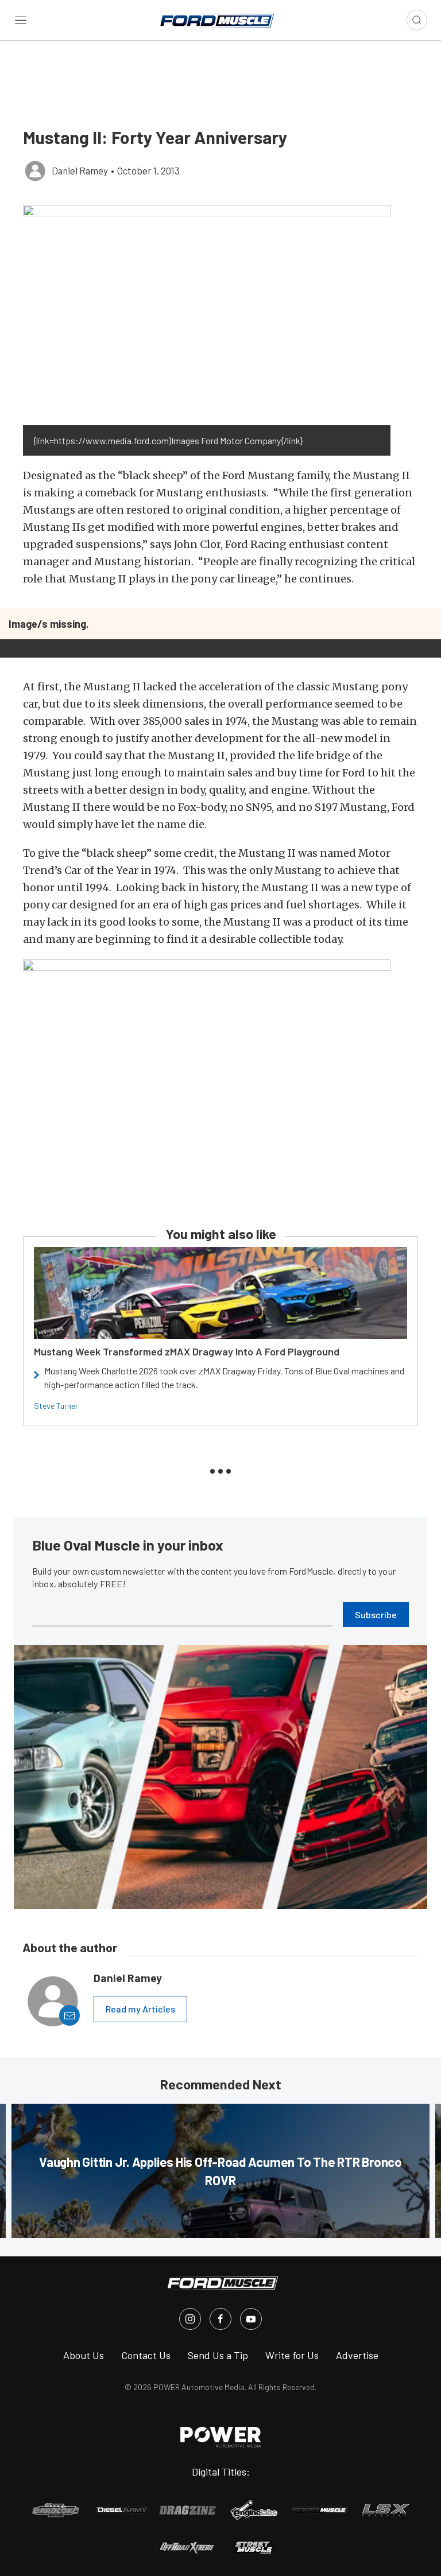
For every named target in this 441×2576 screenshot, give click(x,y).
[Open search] (417, 20)
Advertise (357, 2355)
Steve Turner (56, 1406)
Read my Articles (140, 2009)
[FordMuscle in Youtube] (251, 2319)
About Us (84, 2355)
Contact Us (146, 2355)
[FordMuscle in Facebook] (220, 2319)
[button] (207, 315)
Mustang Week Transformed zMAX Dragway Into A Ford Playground (187, 1351)
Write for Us (292, 2355)
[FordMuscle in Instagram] (190, 2319)
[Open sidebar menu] (21, 20)
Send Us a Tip (218, 2355)
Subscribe (376, 1615)
